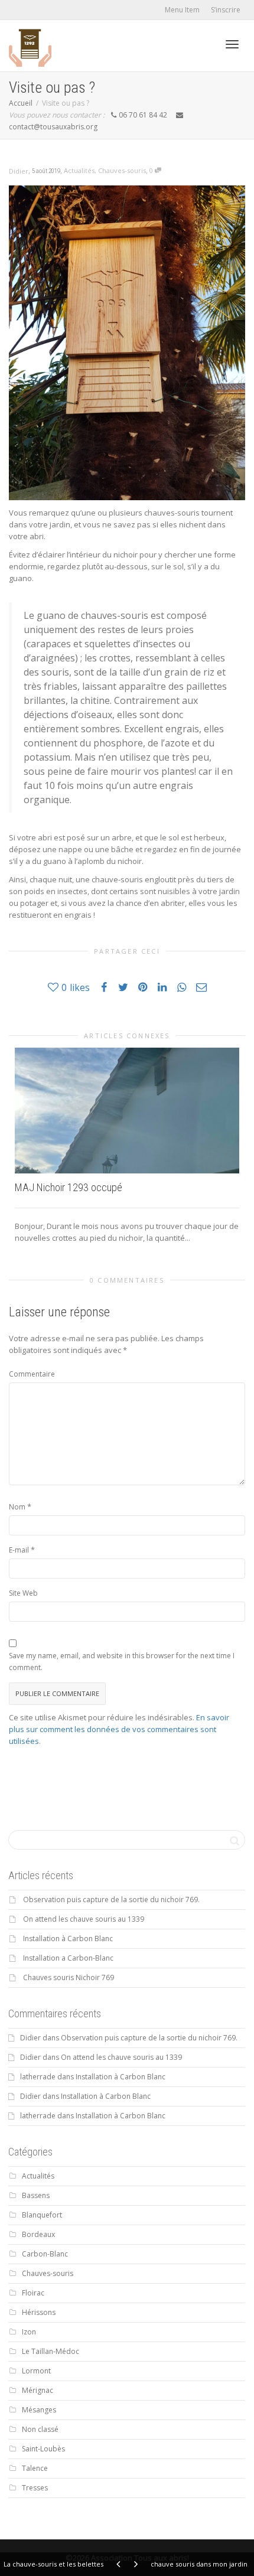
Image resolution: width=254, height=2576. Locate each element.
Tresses (35, 2488)
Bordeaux (38, 2234)
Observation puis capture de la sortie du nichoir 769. (111, 1900)
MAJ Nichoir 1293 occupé (69, 1187)
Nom (17, 1507)
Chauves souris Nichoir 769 (69, 1977)
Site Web (23, 1593)
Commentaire (32, 1374)
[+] (127, 1111)
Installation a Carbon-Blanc (68, 1958)
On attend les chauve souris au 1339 (84, 1919)
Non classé (40, 2429)
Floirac (33, 2293)
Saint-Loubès (43, 2449)
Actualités (79, 170)
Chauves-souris (122, 170)
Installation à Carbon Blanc (68, 1938)
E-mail (19, 1550)
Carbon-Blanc (45, 2254)
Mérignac (38, 2390)
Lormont (36, 2371)
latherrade (38, 2077)
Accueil (21, 103)
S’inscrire (226, 10)
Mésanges (39, 2410)
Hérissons (39, 2312)
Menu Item (182, 10)
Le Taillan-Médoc (51, 2351)
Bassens (36, 2195)
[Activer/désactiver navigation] (232, 44)
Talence (35, 2468)
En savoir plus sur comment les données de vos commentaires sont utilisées (119, 1729)
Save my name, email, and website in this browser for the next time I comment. (122, 1662)
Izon (29, 2332)
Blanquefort (42, 2215)
